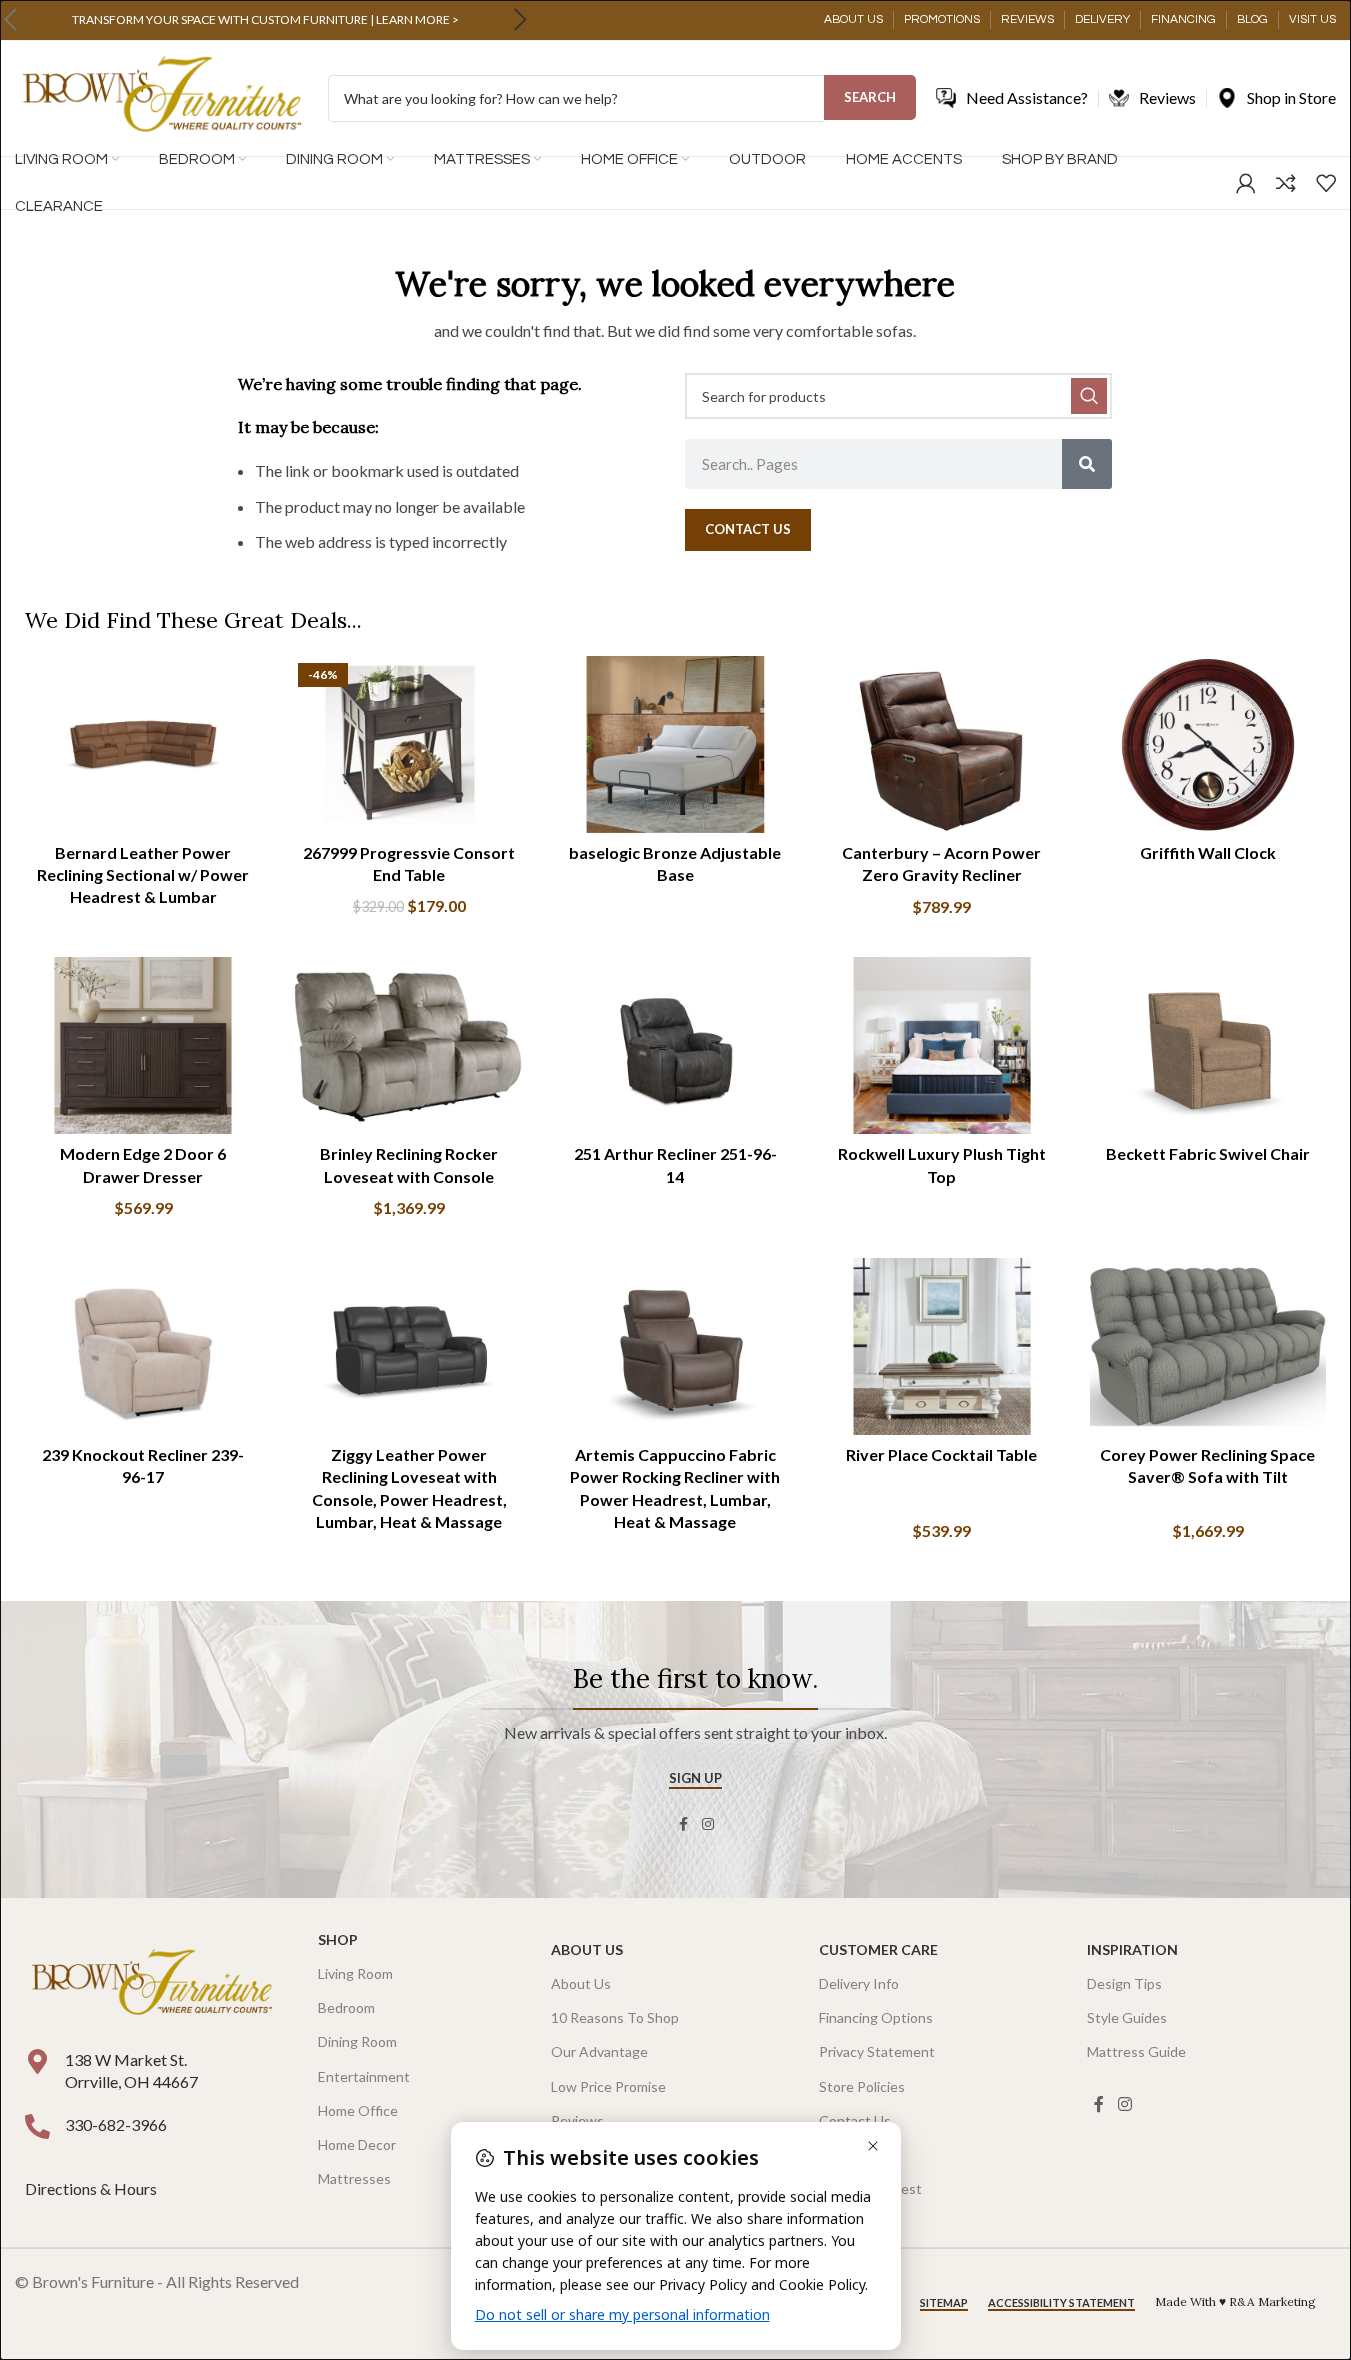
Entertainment (364, 2076)
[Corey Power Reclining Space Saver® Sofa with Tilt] (1208, 1346)
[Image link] (151, 1983)
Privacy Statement (877, 2051)
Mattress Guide (1136, 2051)
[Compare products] (1286, 183)
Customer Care (878, 1949)
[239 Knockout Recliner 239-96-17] (143, 1346)
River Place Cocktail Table (941, 1454)
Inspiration (1132, 1949)
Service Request (870, 2188)
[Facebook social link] (684, 1824)
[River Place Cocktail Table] (942, 1346)
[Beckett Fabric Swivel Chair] (1208, 1045)
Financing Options (876, 2017)
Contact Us (855, 2120)
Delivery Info (859, 1983)
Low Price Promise (608, 2086)
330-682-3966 (116, 2124)
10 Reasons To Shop (615, 2017)
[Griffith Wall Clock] (1208, 744)
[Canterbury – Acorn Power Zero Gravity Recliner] (942, 744)
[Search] (1087, 464)
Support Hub (859, 2154)
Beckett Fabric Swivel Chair (1208, 1153)
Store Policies (862, 2086)
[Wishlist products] (1326, 183)
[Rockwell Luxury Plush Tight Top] (942, 1045)
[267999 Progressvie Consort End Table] (409, 744)
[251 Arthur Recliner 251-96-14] (675, 1045)
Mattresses (354, 2178)
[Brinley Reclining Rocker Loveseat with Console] (409, 1045)
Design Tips (1124, 1983)
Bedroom (346, 2007)
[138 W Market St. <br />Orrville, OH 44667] (37, 2061)
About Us (587, 1949)
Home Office (358, 2110)
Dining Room (357, 2041)
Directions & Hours (92, 2188)
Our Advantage (599, 2051)
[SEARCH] (1089, 396)
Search (870, 97)
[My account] (1246, 183)
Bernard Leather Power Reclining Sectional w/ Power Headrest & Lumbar (143, 875)
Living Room (355, 1973)
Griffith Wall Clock (1208, 852)
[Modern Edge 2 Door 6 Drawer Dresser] (143, 1045)
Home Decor (357, 2144)
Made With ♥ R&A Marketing (1235, 2301)
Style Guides (1127, 2017)
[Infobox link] (265, 20)
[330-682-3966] (37, 2126)
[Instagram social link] (708, 1824)
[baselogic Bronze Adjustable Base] (675, 744)
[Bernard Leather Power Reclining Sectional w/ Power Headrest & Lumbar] (143, 744)
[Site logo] (161, 96)
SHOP (338, 1939)
